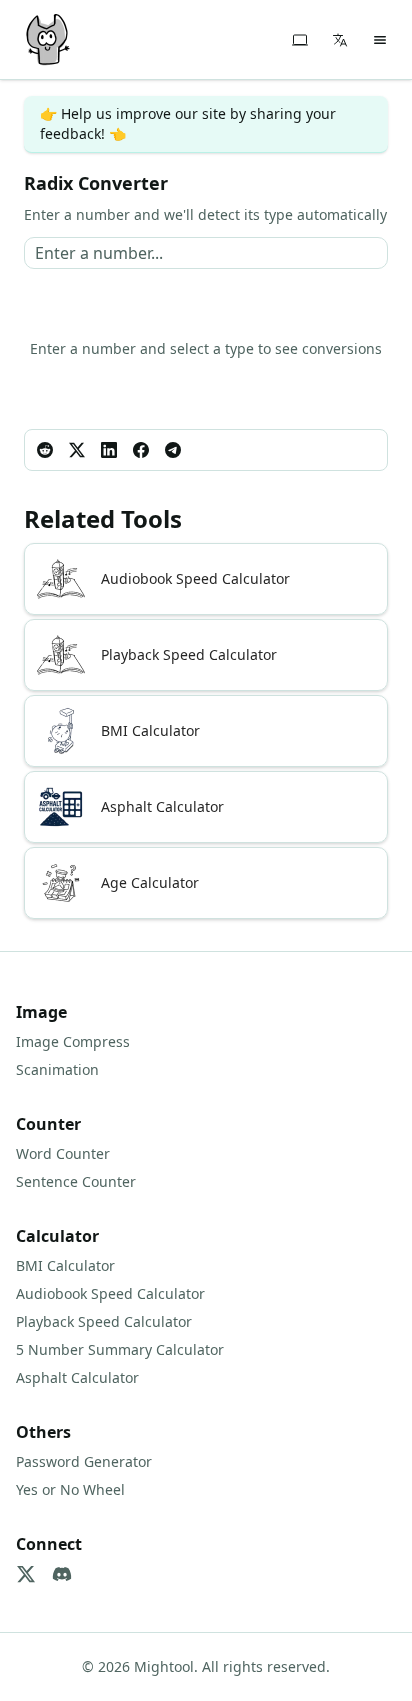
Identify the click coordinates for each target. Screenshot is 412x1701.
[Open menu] (380, 40)
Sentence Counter (76, 1181)
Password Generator (84, 1461)
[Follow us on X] (26, 1574)
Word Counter (63, 1153)
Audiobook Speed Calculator (110, 1293)
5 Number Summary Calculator (120, 1349)
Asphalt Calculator (77, 1377)
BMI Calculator (65, 1265)
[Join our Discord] (62, 1574)
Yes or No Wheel (70, 1489)
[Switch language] (340, 40)
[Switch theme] (300, 40)
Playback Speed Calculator (104, 1321)
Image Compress (73, 1041)
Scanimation (57, 1069)
